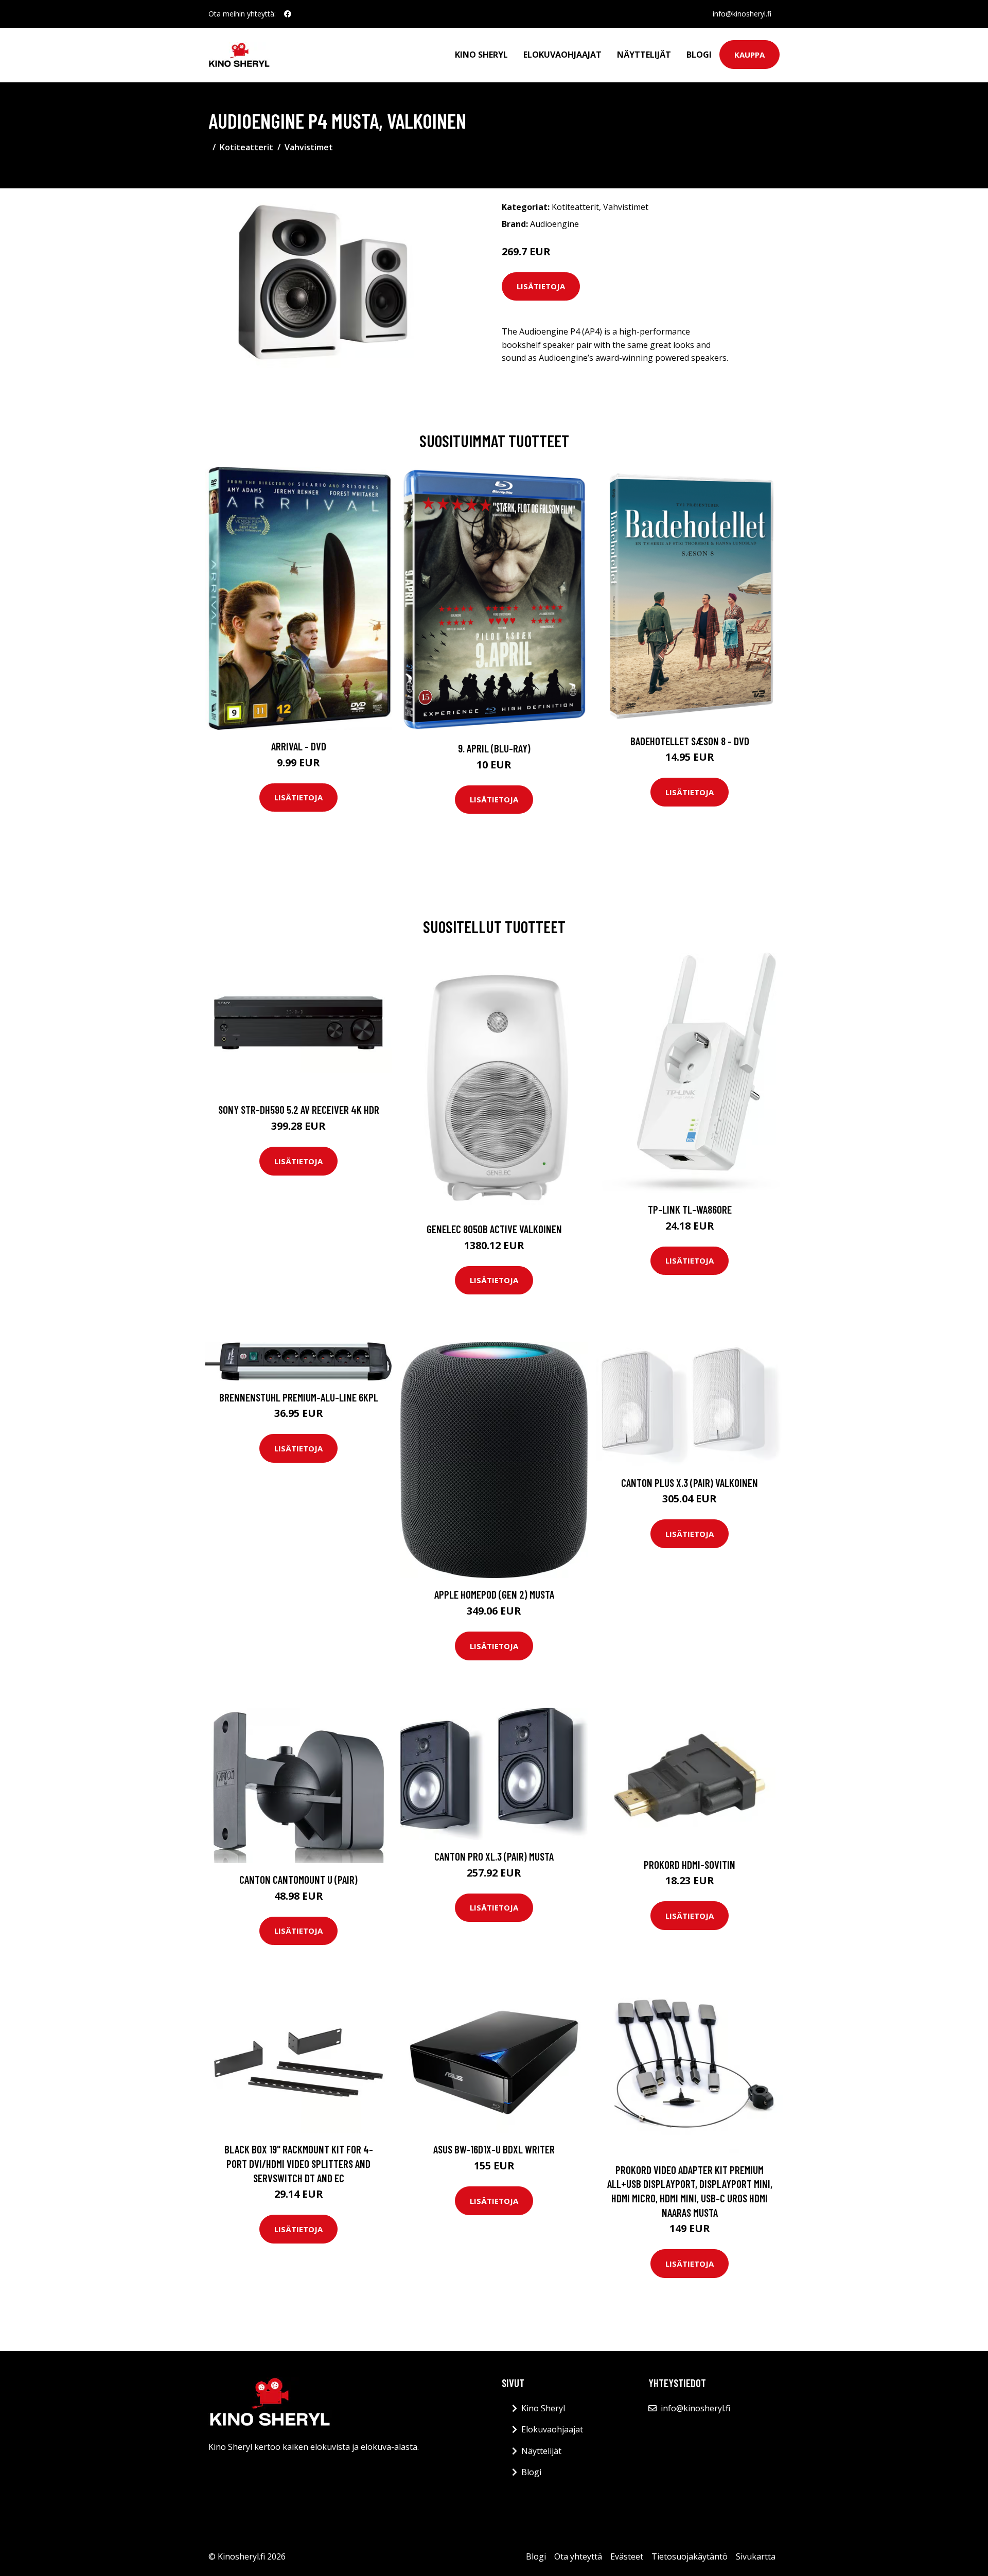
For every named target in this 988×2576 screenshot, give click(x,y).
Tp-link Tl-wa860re (690, 1209)
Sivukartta (756, 2556)
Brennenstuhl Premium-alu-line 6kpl (299, 1397)
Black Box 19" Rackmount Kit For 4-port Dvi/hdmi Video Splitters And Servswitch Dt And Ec (299, 2163)
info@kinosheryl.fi (742, 14)
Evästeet (627, 2556)
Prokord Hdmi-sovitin (690, 1864)
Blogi (699, 55)
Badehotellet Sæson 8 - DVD (690, 741)
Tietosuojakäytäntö (690, 2556)
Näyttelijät (644, 55)
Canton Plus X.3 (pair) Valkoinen (690, 1483)
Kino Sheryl (481, 55)
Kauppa (749, 55)
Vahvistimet (309, 147)
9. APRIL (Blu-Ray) (494, 748)
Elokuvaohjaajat (562, 55)
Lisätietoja (541, 286)
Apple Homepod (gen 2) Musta (494, 1594)
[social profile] (288, 14)
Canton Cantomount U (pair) (298, 1879)
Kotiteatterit (246, 147)
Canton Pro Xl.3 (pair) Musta (494, 1856)
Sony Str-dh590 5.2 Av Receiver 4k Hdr (299, 1109)
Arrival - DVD (299, 746)
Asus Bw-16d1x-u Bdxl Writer (494, 2149)
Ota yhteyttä (578, 2556)
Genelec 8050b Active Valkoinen (494, 1229)
